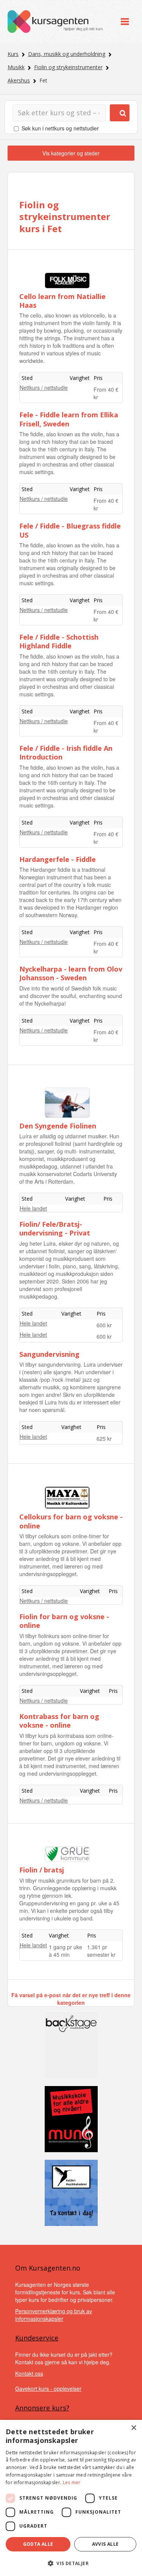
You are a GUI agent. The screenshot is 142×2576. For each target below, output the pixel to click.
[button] (71, 2563)
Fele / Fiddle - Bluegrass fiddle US (70, 530)
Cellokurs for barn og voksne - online (71, 1521)
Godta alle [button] (38, 2544)
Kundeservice (37, 2338)
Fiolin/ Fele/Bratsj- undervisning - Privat (55, 1228)
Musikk (16, 67)
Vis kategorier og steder (71, 153)
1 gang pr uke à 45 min (66, 1951)
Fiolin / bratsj (42, 1870)
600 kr (104, 1325)
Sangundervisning (49, 1354)
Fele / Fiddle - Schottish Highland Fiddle (59, 641)
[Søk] (120, 113)
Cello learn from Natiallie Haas (62, 301)
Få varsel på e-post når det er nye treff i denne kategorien (71, 1999)
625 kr (104, 1438)
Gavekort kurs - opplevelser (48, 2388)
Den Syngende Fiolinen (58, 1126)
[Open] (125, 22)
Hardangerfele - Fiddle (58, 859)
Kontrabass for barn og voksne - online (59, 1721)
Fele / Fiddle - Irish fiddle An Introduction (66, 752)
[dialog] (71, 2498)
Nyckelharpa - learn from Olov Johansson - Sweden (71, 973)
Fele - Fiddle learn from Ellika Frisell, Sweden (69, 419)
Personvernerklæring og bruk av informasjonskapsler (54, 2315)
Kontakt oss (29, 2373)
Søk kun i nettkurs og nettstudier (60, 128)
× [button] (133, 2428)
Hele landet (33, 1208)
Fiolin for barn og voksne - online (64, 1621)
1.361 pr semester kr (101, 1951)
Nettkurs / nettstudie (44, 387)
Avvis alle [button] (105, 2544)
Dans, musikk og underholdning (67, 54)
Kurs (13, 54)
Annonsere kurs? (42, 2408)
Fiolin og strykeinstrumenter (68, 67)
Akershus (19, 80)
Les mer (72, 2482)
